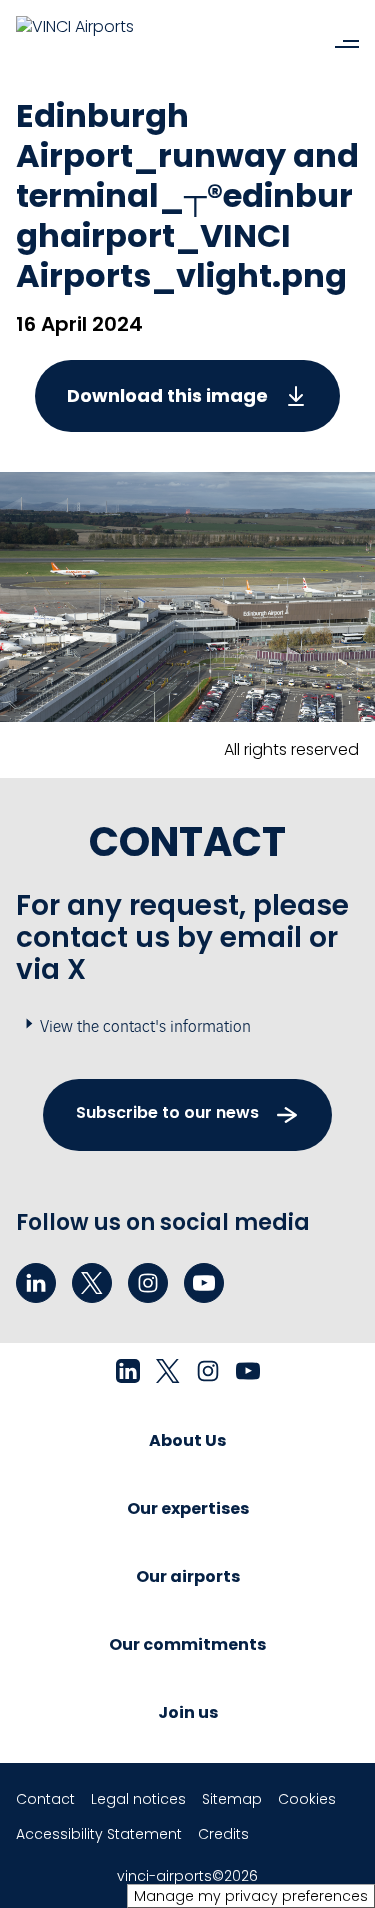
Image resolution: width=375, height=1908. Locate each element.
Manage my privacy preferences (251, 1896)
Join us (188, 1712)
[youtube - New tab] (204, 1283)
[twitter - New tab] (92, 1283)
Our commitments (187, 1644)
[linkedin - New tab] (36, 1283)
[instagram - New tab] (148, 1283)
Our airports (188, 1576)
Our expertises (188, 1508)
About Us (187, 1440)
